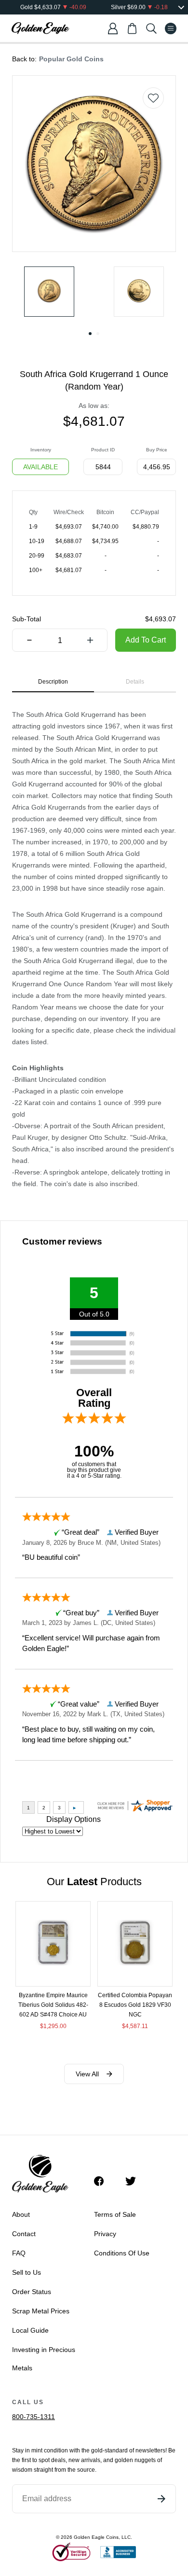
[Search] (151, 28)
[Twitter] (135, 2181)
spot (44, 2460)
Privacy (105, 2234)
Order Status (32, 2292)
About (21, 2214)
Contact (24, 2234)
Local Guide (30, 2330)
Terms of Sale (115, 2214)
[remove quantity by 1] (29, 641)
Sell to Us (27, 2272)
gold (97, 2450)
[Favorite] (153, 98)
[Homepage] (40, 28)
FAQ (19, 2253)
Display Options (74, 1819)
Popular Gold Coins (71, 59)
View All (87, 2074)
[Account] (113, 28)
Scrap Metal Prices (41, 2311)
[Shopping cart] (132, 28)
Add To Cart (146, 640)
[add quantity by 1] (90, 641)
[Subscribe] (161, 2499)
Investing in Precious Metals (44, 2359)
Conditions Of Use (122, 2253)
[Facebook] (104, 2181)
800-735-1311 (34, 2417)
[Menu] (171, 28)
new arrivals (84, 2460)
